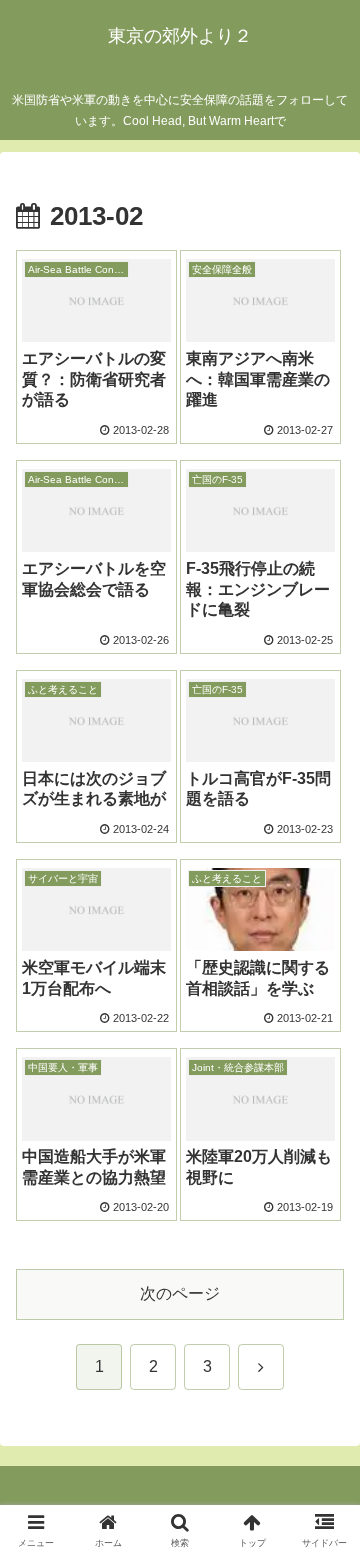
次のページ (180, 1293)
